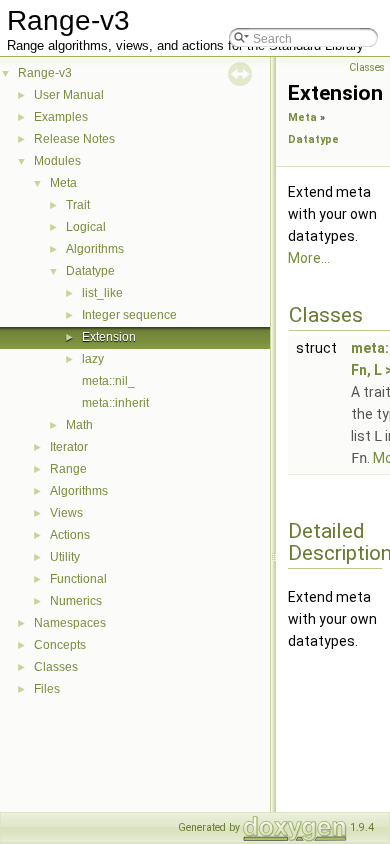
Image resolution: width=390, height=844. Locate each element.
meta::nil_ (108, 381)
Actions (70, 535)
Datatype (90, 271)
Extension (109, 337)
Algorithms (95, 249)
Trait (78, 205)
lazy (93, 359)
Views (66, 513)
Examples (61, 117)
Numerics (76, 601)
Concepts (60, 645)
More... (309, 258)
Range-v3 (45, 73)
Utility (65, 557)
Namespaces (70, 623)
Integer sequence (129, 315)
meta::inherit (115, 403)
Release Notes (74, 139)
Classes (56, 667)
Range (68, 469)
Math (79, 425)
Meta (63, 183)
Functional (78, 579)
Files (47, 689)
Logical (86, 227)
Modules (57, 161)
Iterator (69, 447)
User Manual (69, 95)
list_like (102, 293)
